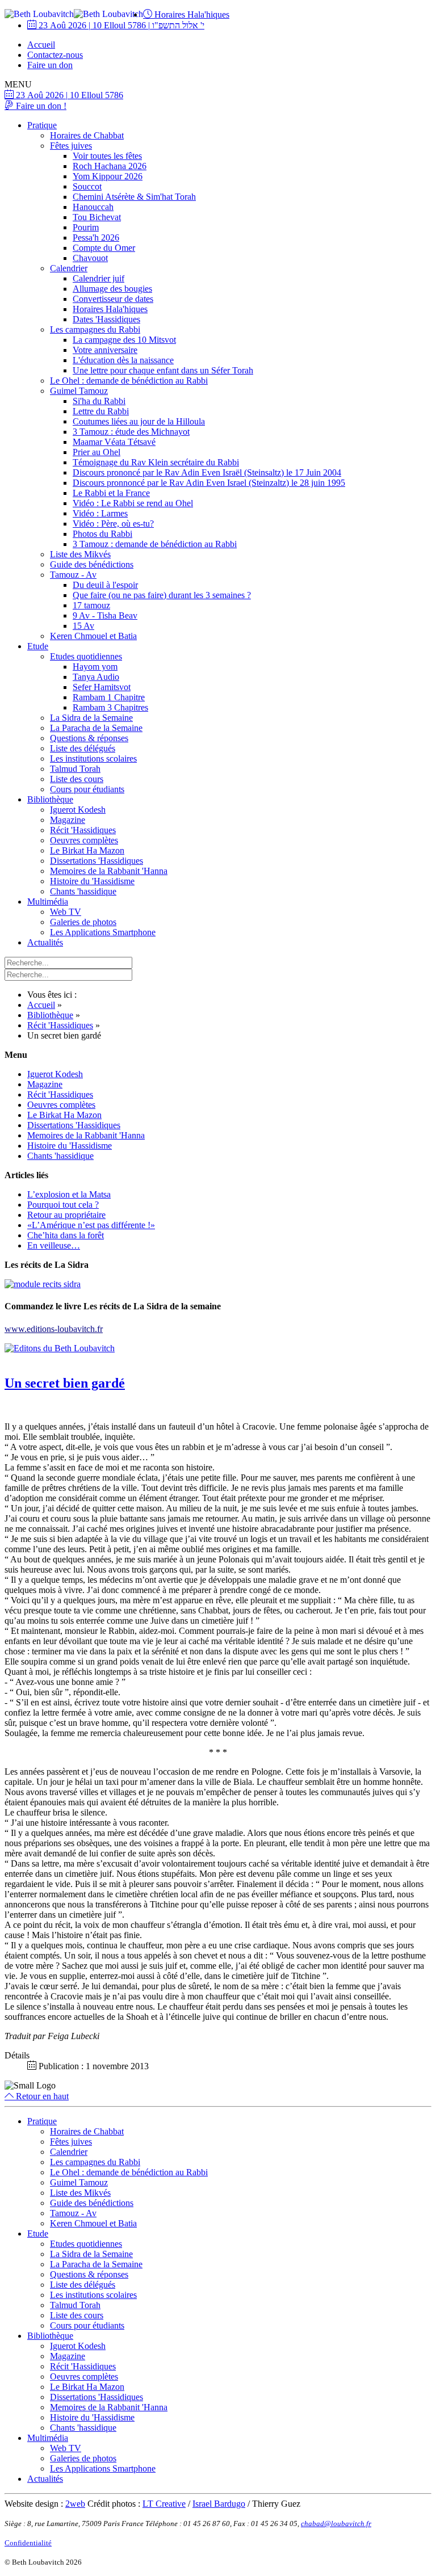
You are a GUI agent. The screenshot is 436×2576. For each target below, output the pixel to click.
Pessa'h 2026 (96, 238)
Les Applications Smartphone (103, 932)
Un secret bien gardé (65, 1383)
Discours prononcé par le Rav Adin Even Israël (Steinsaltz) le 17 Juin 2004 (207, 472)
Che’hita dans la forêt (66, 1235)
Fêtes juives (71, 146)
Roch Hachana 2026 (110, 166)
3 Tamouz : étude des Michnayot (131, 432)
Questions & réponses (89, 738)
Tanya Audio (96, 677)
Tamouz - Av (73, 575)
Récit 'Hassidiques (83, 830)
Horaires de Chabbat (87, 135)
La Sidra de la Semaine (91, 718)
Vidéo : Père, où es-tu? (113, 524)
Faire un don (50, 65)
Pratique (42, 125)
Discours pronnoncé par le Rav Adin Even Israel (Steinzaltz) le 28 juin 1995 (209, 483)
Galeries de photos (83, 922)
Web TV (66, 912)
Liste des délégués (83, 748)
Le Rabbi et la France (111, 493)
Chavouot (90, 258)
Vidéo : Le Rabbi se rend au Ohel (133, 503)
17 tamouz (91, 605)
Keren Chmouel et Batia (93, 636)
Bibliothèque (50, 799)
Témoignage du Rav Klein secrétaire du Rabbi (156, 462)
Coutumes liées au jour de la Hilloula (139, 421)
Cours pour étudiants (87, 789)
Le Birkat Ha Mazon (87, 850)
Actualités (45, 942)
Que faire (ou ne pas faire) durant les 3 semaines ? (162, 595)
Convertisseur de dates (113, 299)
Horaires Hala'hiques (191, 14)
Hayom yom (95, 667)
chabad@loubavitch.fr (336, 2524)
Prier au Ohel (97, 452)
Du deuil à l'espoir (105, 585)
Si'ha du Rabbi (99, 401)
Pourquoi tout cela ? (63, 1205)
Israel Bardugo (219, 2504)
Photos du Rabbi (102, 534)
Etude (38, 646)
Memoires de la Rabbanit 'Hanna (109, 871)
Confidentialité (28, 2543)
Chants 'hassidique (83, 891)
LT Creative (164, 2504)
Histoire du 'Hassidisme (92, 881)
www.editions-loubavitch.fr (54, 1329)
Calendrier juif (98, 278)
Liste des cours (77, 779)
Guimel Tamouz (79, 391)
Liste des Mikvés (80, 554)
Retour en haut (41, 2096)
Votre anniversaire (105, 350)
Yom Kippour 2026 (108, 176)
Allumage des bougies (112, 289)
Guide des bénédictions (92, 564)
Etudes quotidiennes (86, 656)
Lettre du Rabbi (101, 411)
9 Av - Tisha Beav (105, 615)
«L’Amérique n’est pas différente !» (91, 1225)
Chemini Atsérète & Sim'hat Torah (134, 197)
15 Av (83, 626)
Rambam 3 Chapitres (110, 707)
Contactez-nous (55, 55)
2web (75, 2504)
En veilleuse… (54, 1245)
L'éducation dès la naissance (123, 360)
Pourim (86, 227)
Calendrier (69, 268)
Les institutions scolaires (93, 758)
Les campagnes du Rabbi (95, 329)
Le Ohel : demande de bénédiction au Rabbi (129, 381)
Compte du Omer (104, 248)
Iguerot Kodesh (78, 810)
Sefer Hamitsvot (102, 687)
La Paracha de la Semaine (96, 728)
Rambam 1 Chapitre (109, 697)
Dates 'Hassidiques (106, 319)
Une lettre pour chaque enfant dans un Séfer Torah (163, 370)
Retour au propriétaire (66, 1215)
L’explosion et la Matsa (69, 1194)
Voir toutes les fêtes (107, 156)
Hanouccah (93, 207)
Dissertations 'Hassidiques (97, 861)
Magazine (68, 820)
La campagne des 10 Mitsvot (124, 340)
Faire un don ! (40, 106)
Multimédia (48, 902)
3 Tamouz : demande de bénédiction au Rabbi (155, 544)
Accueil (41, 45)
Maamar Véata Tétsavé (114, 442)
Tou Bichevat (97, 217)
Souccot (87, 186)
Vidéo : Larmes (100, 513)
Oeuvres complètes (84, 840)
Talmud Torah (75, 769)
